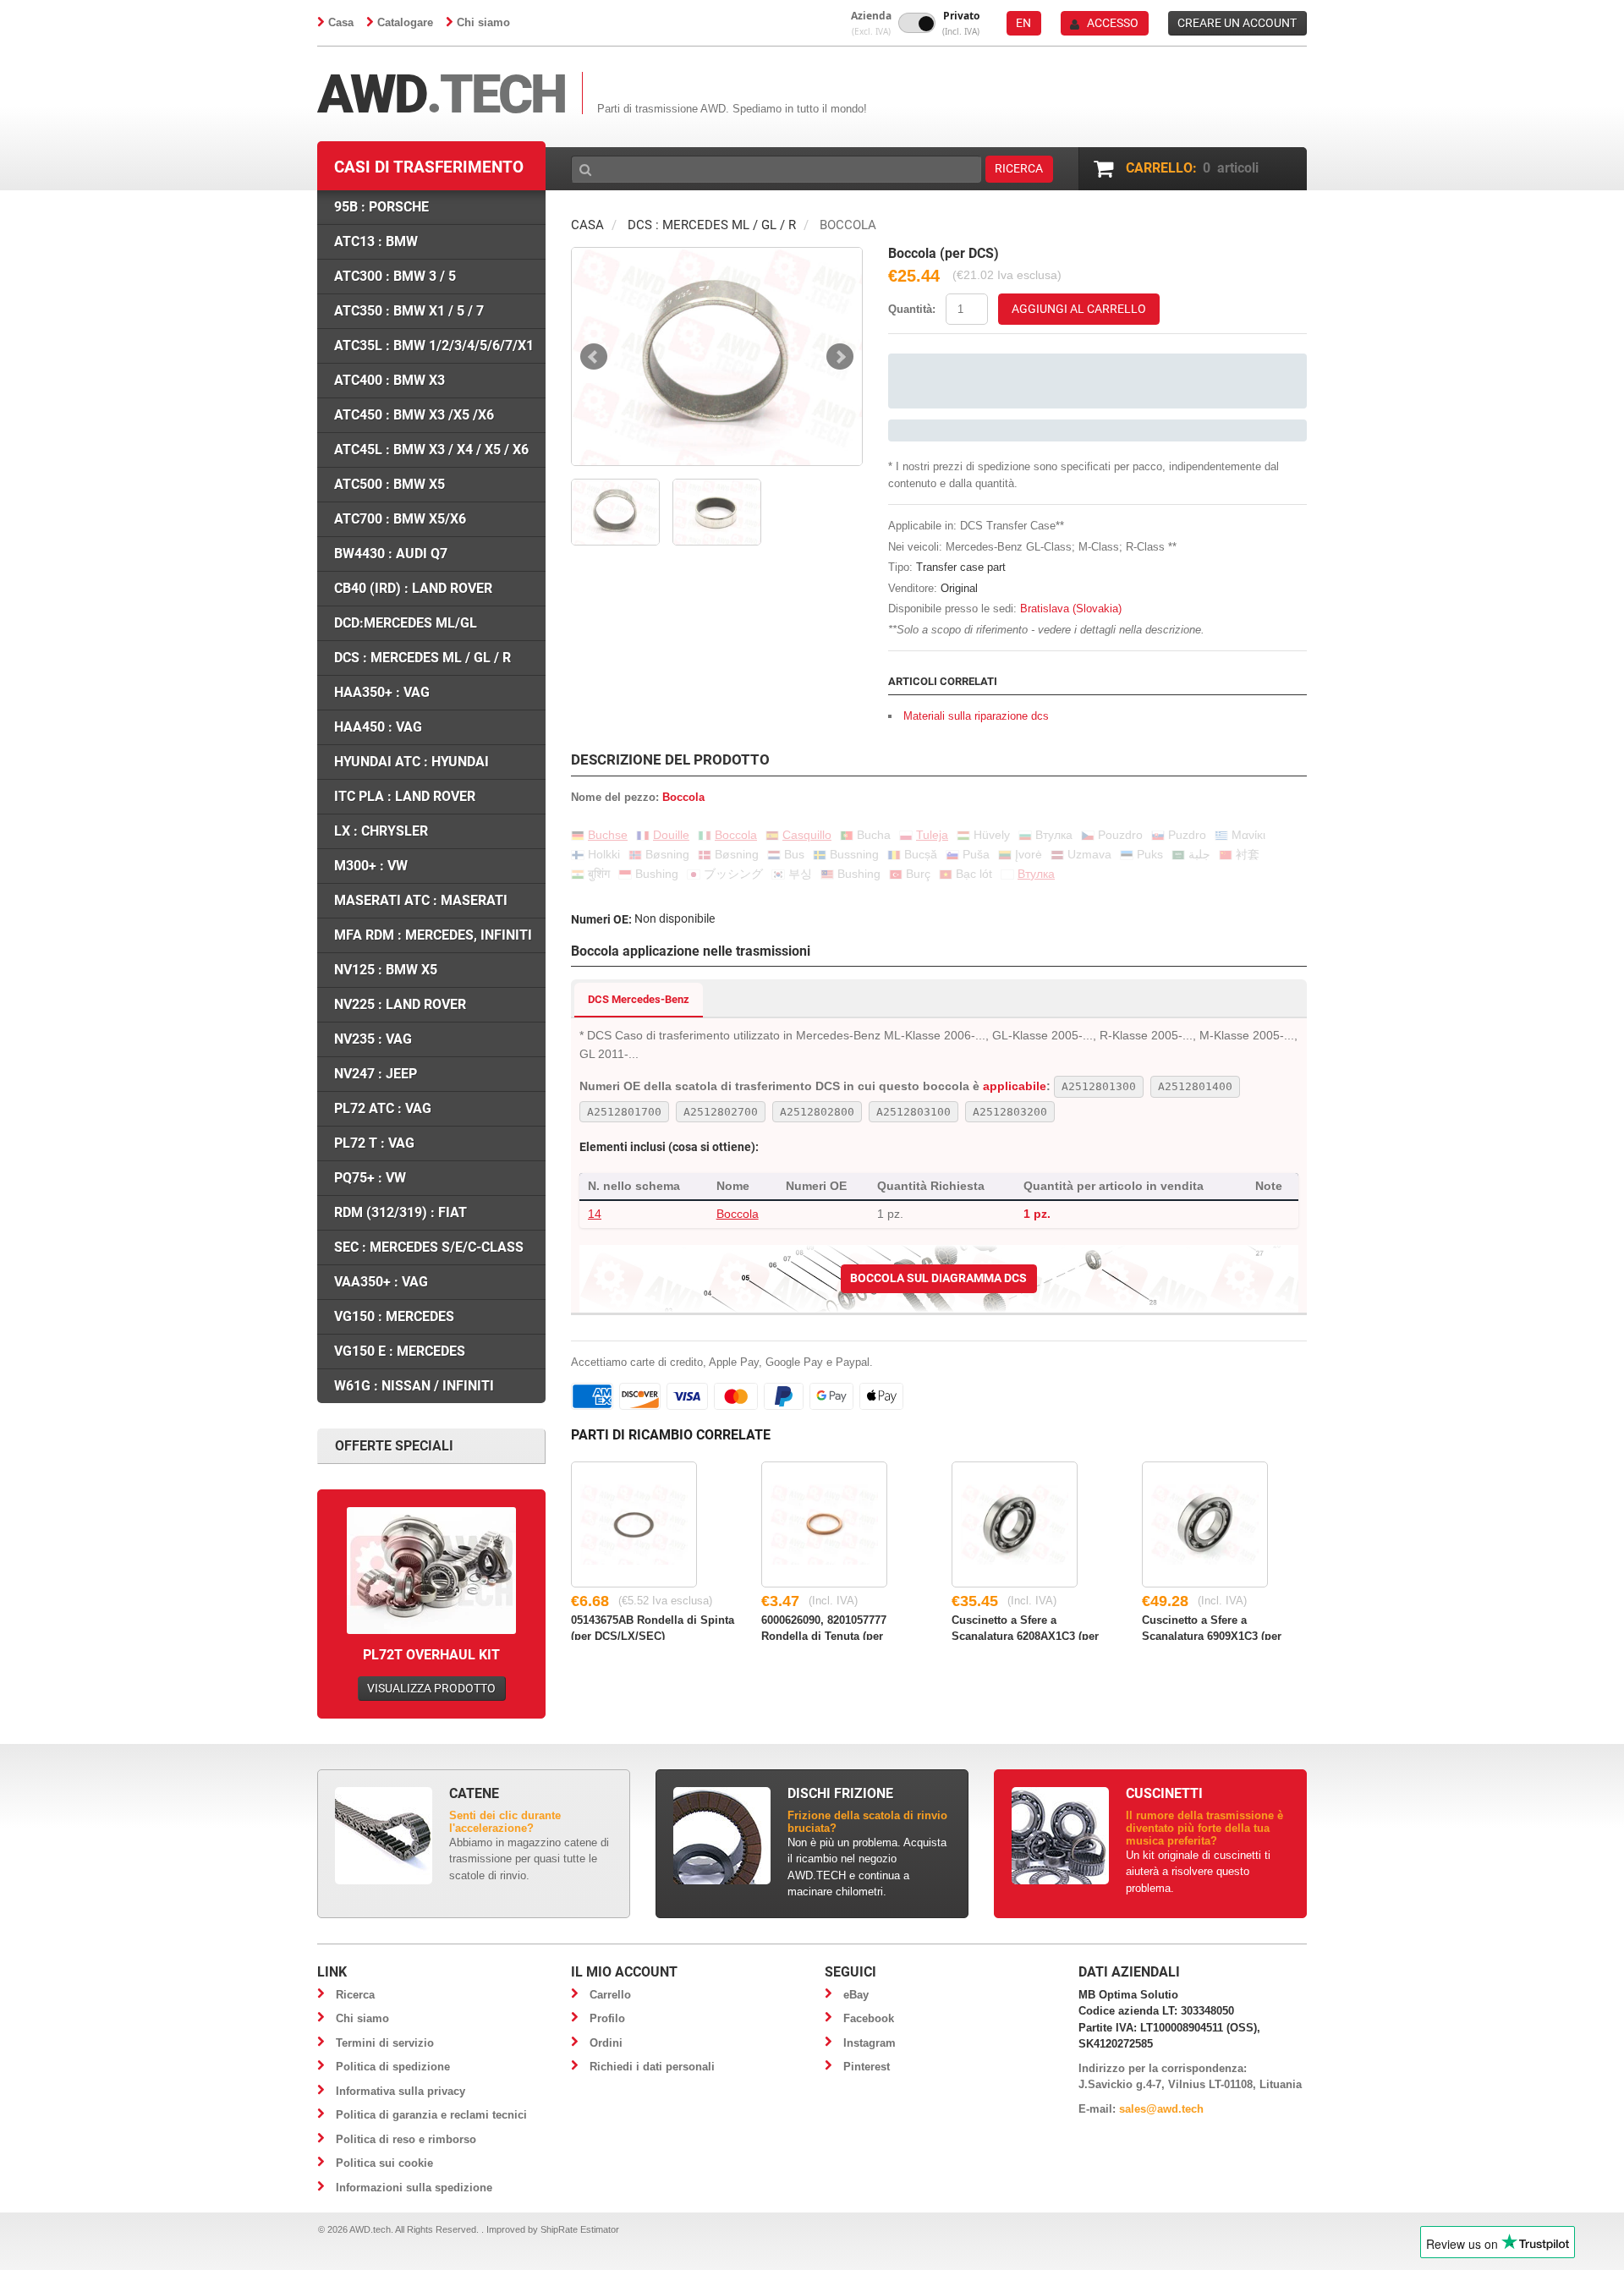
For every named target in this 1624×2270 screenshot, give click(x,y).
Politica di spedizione (393, 2067)
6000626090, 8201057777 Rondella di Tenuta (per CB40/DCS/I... (824, 1627)
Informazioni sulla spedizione (414, 2188)
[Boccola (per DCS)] (717, 356)
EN (1023, 23)
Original (959, 588)
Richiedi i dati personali (652, 2067)
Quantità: (912, 309)
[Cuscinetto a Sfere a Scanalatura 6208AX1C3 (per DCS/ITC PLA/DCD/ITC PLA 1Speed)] (1015, 1524)
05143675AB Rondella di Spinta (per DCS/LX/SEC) (653, 1627)
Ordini (606, 2043)
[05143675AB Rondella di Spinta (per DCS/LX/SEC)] (634, 1524)
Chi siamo (483, 22)
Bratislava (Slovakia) (1071, 609)
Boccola (738, 1214)
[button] (871, 23)
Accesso (1113, 23)
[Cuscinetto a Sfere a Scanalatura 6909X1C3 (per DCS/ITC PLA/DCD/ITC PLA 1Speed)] (1205, 1524)
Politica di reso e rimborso (406, 2139)
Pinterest (867, 2067)
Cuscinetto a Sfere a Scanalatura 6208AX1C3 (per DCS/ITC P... (1025, 1627)
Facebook (869, 2018)
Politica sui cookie (384, 2163)
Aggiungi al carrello (1079, 309)
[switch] (917, 23)
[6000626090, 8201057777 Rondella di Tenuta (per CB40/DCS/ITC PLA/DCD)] (824, 1524)
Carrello (610, 1995)
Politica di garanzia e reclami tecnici (431, 2115)
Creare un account (1237, 23)
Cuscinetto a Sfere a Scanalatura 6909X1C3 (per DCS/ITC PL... (1212, 1627)
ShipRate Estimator (580, 2229)
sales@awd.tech (1161, 2109)
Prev (594, 357)
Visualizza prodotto (431, 1688)
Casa (341, 22)
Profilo (607, 2018)
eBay (856, 1995)
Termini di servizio (385, 2043)
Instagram (870, 2043)
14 (595, 1214)
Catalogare (405, 22)
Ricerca (355, 1995)
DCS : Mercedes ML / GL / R (712, 225)
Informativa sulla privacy (401, 2091)
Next (840, 357)
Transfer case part (961, 567)
